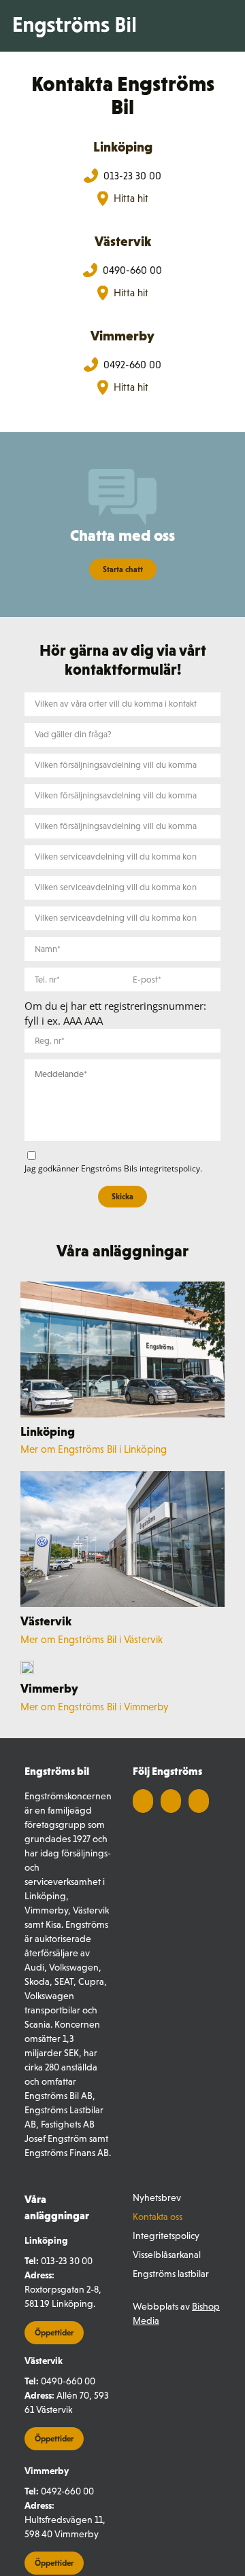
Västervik (123, 241)
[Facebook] (143, 1801)
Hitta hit (131, 198)
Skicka (122, 1197)
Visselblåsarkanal (167, 2255)
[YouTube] (171, 1801)
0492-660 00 (67, 2491)
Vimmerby (122, 336)
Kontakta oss (158, 2217)
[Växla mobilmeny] (224, 26)
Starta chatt (123, 569)
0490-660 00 (68, 2381)
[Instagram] (199, 1801)
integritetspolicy (170, 1168)
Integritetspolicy (166, 2236)
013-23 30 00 (67, 2261)
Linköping (123, 147)
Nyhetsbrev (157, 2198)
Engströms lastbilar (171, 2274)
